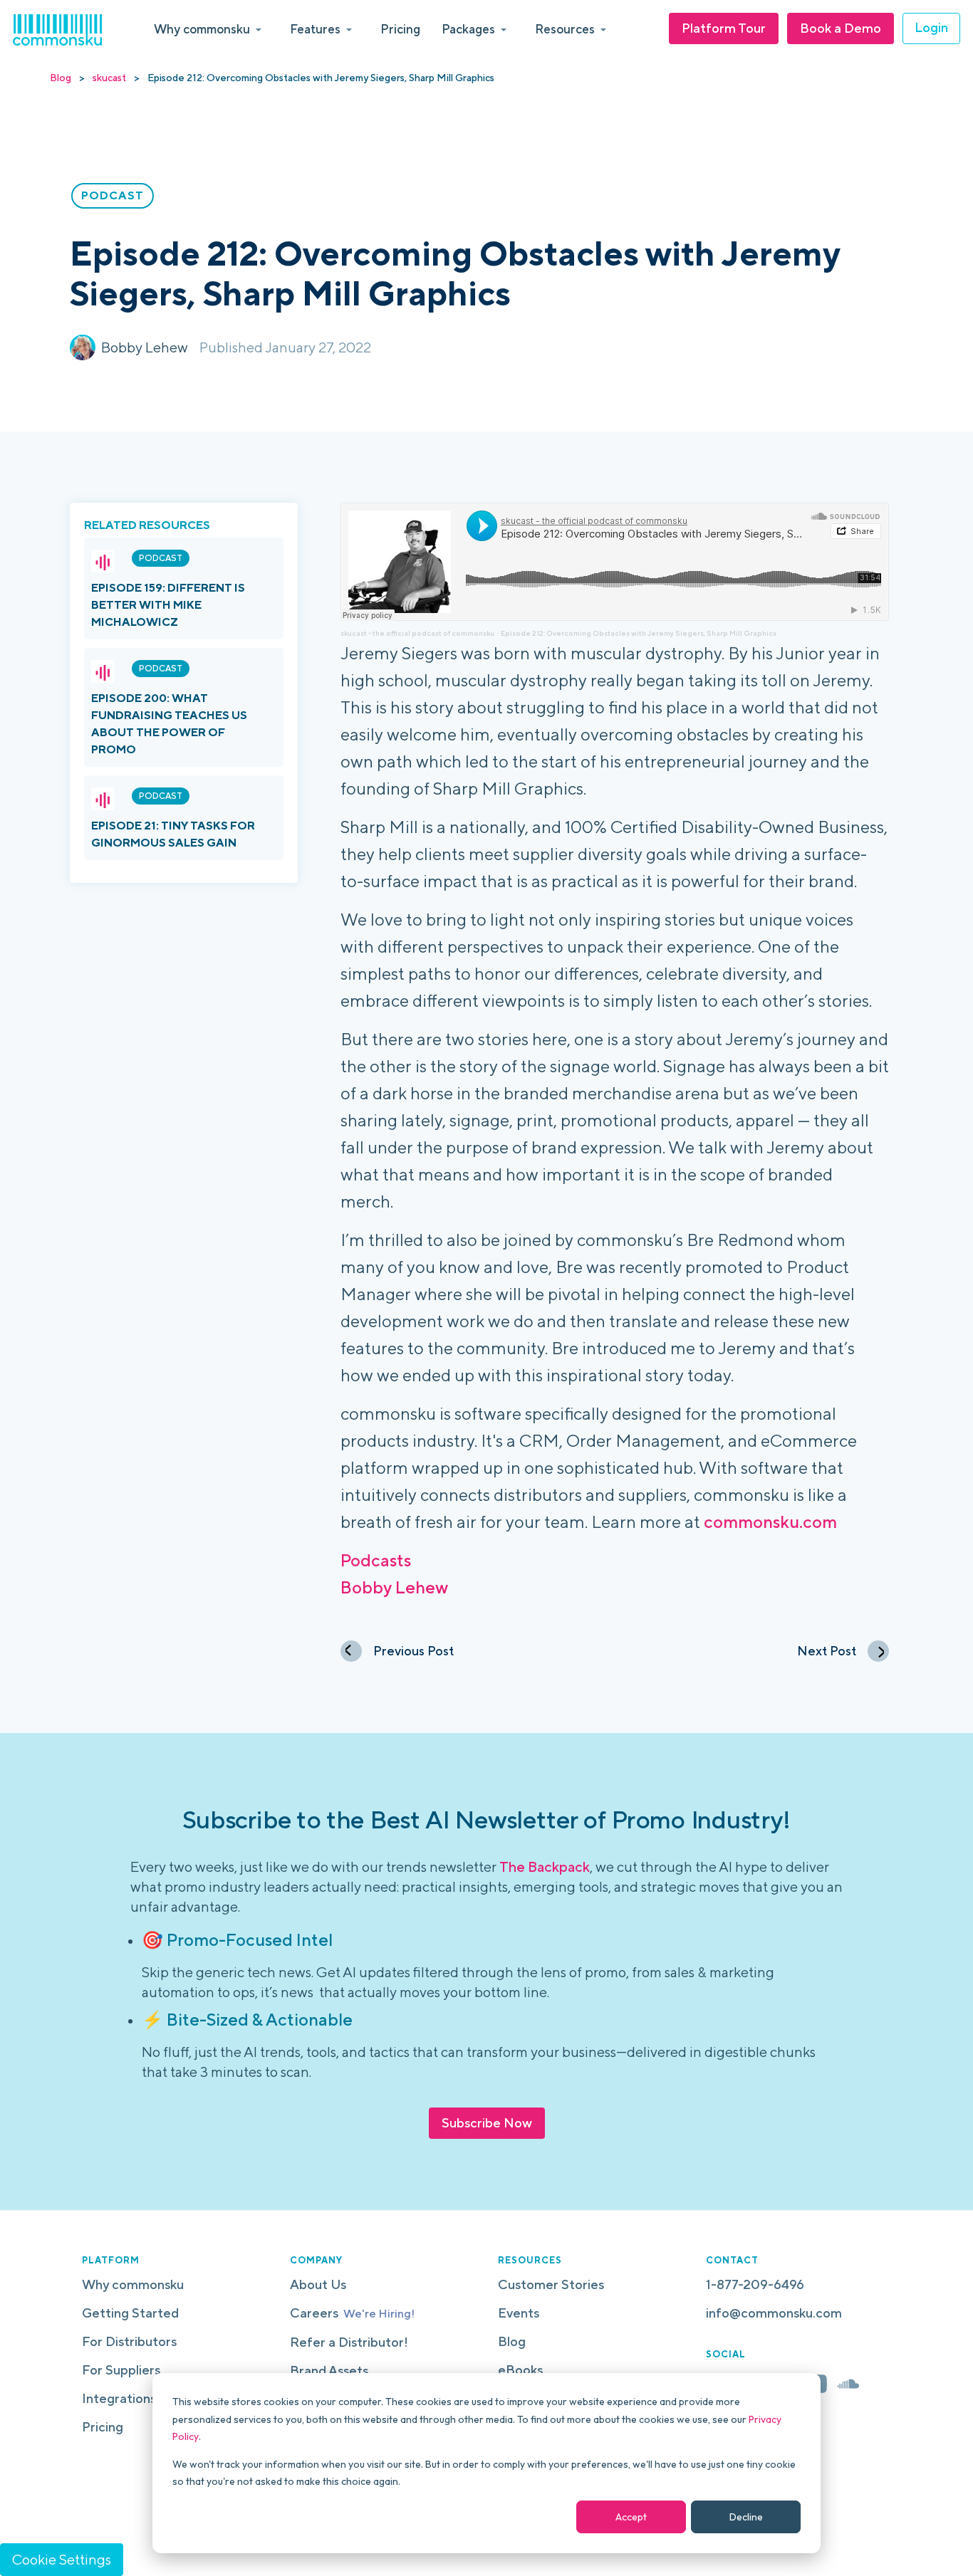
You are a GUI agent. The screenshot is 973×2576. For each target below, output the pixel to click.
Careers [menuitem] (352, 2313)
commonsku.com (770, 1522)
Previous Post (413, 1651)
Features (315, 29)
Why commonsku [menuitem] (133, 2284)
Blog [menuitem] (512, 2341)
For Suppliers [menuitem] (121, 2370)
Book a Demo (841, 28)
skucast (109, 78)
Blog (61, 78)
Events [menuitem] (519, 2313)
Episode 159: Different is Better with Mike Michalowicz (168, 605)
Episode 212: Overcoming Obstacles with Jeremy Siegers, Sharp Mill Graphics (639, 633)
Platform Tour (724, 28)
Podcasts (376, 1560)
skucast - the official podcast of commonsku (417, 633)
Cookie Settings (62, 2559)
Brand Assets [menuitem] (329, 2371)
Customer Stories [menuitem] (551, 2284)
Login (931, 27)
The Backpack (545, 1866)
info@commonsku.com (774, 2313)
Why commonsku (202, 29)
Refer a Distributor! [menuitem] (349, 2342)
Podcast (161, 558)
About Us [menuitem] (318, 2284)
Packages (468, 29)
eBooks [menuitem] (520, 2370)
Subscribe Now (487, 2123)
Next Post (827, 1651)
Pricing (400, 29)
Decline (746, 2517)
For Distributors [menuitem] (129, 2341)
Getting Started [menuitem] (130, 2313)
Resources (565, 29)
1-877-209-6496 (755, 2284)
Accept (631, 2517)
